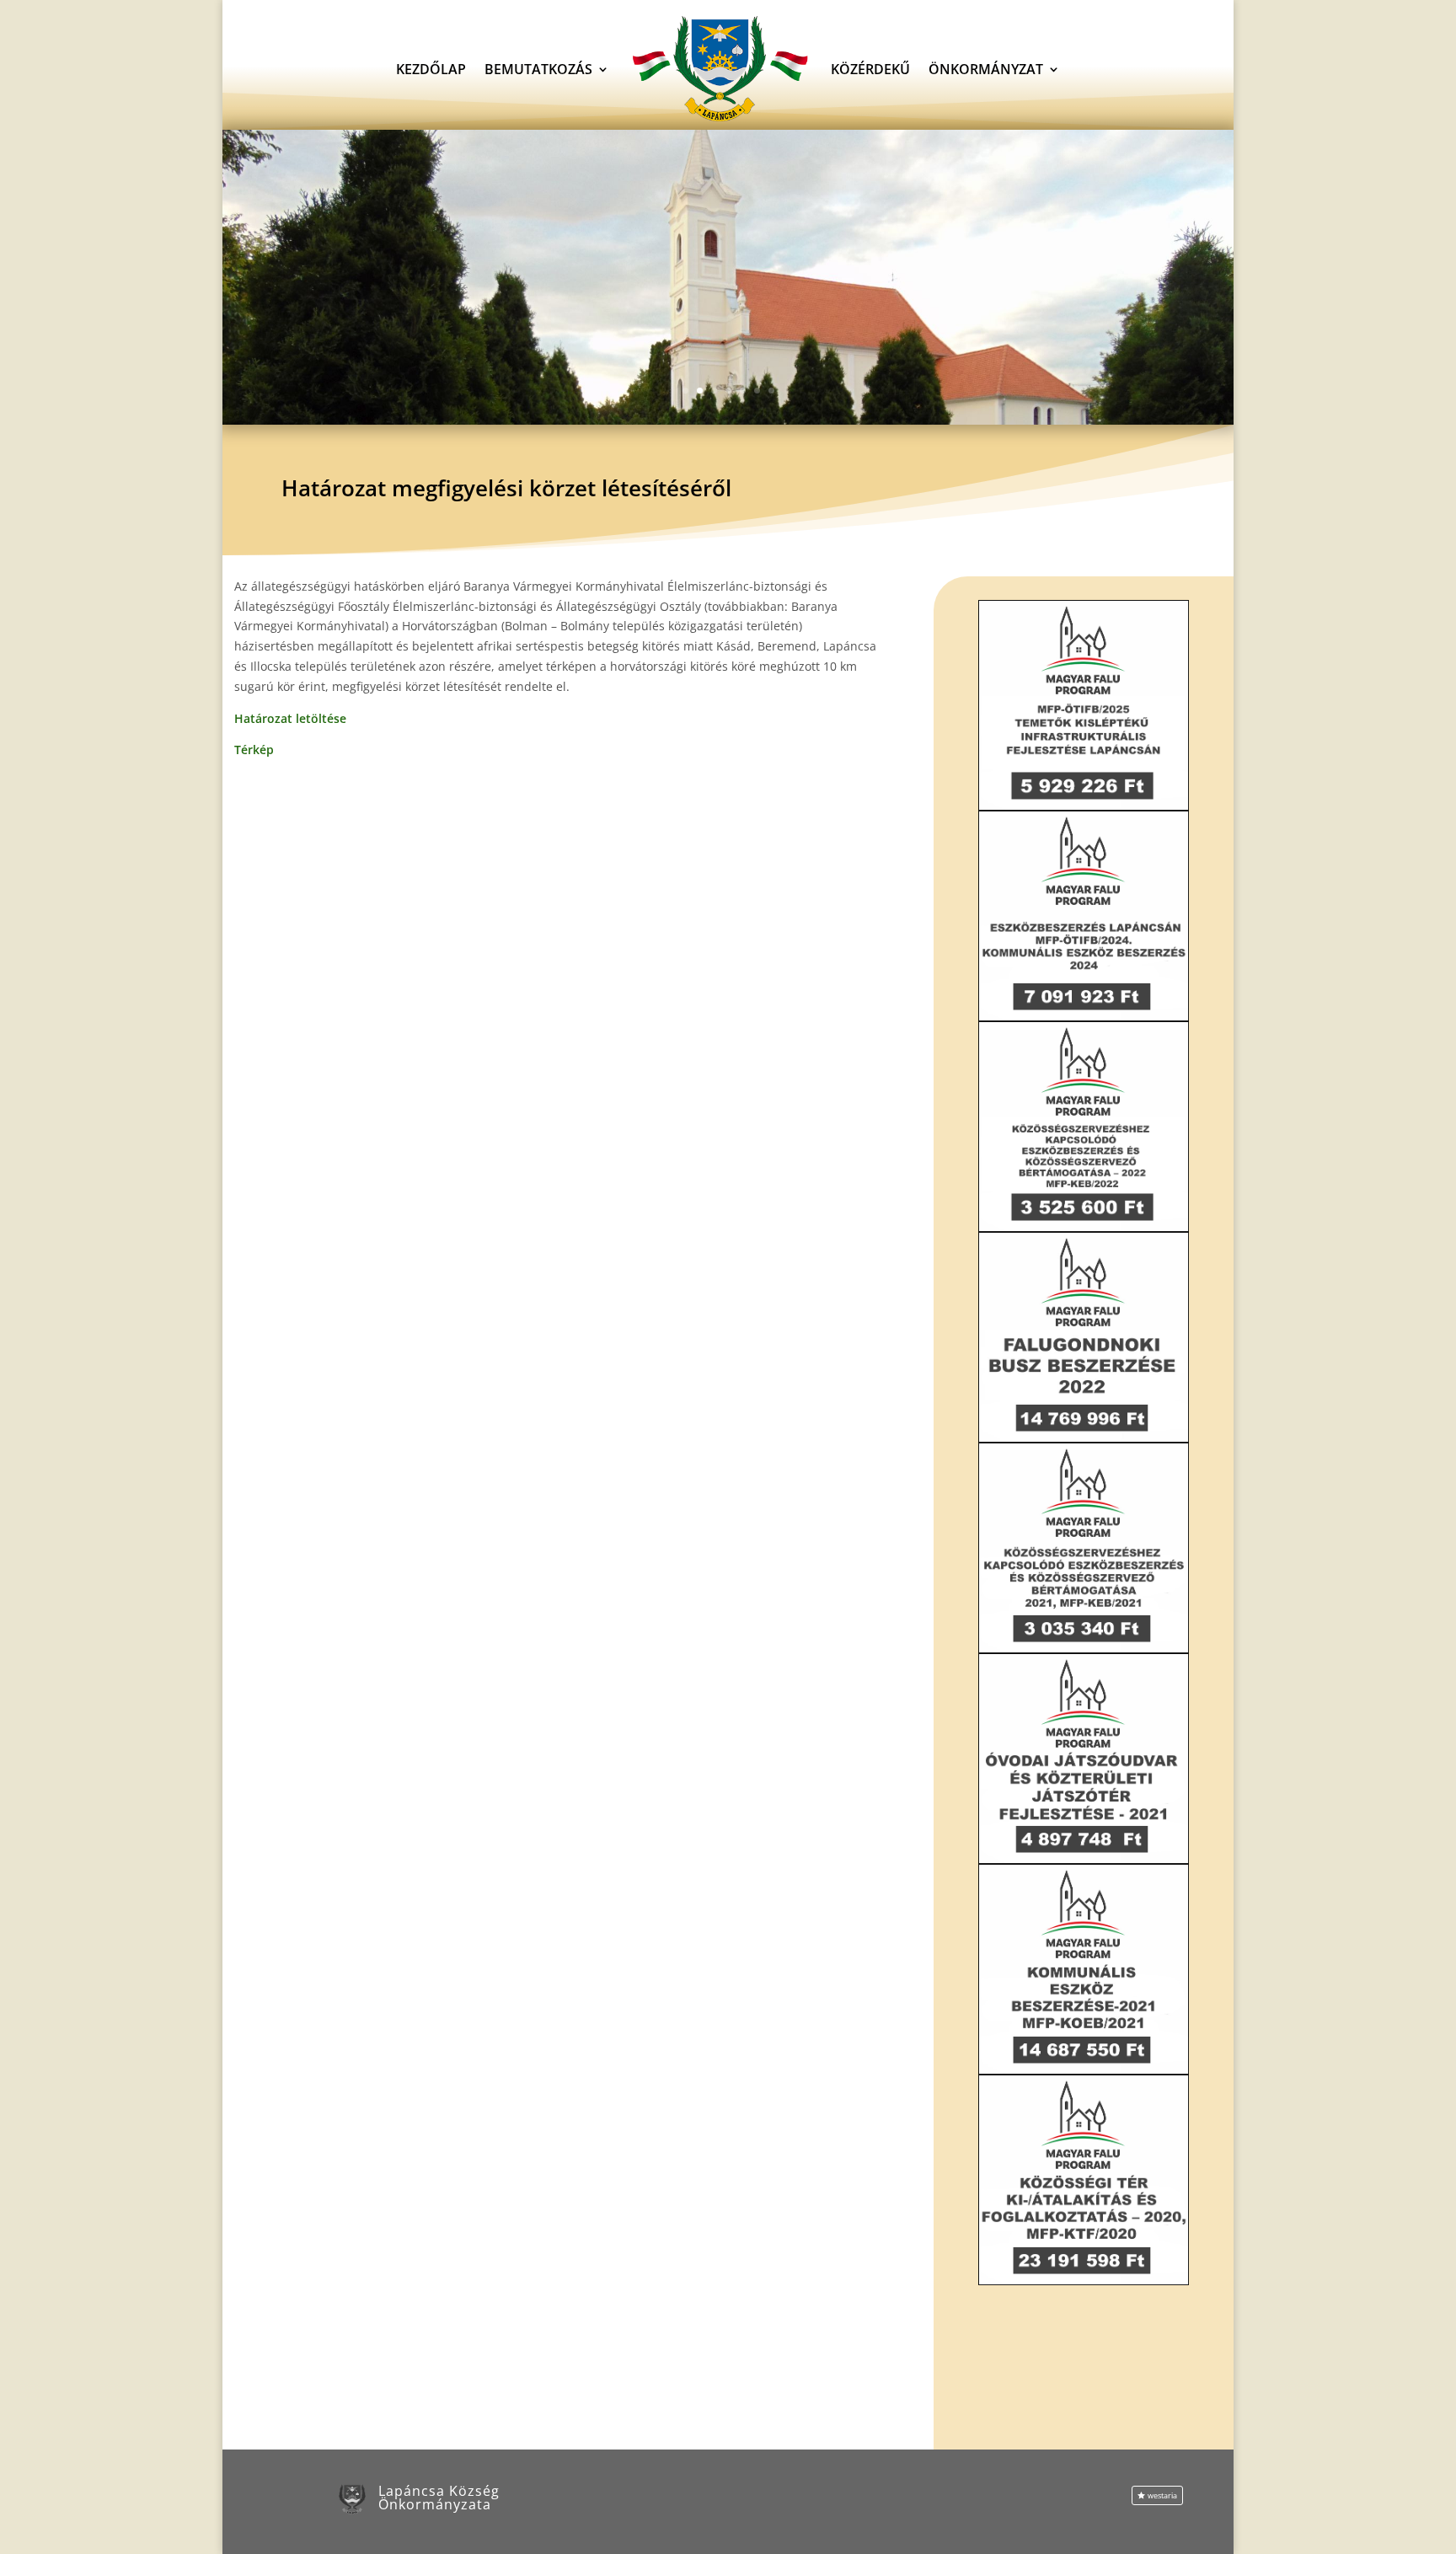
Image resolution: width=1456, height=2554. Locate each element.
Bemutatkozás (538, 69)
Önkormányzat (986, 69)
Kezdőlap (431, 69)
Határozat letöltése (290, 718)
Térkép (254, 750)
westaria (1162, 2495)
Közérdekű (870, 69)
